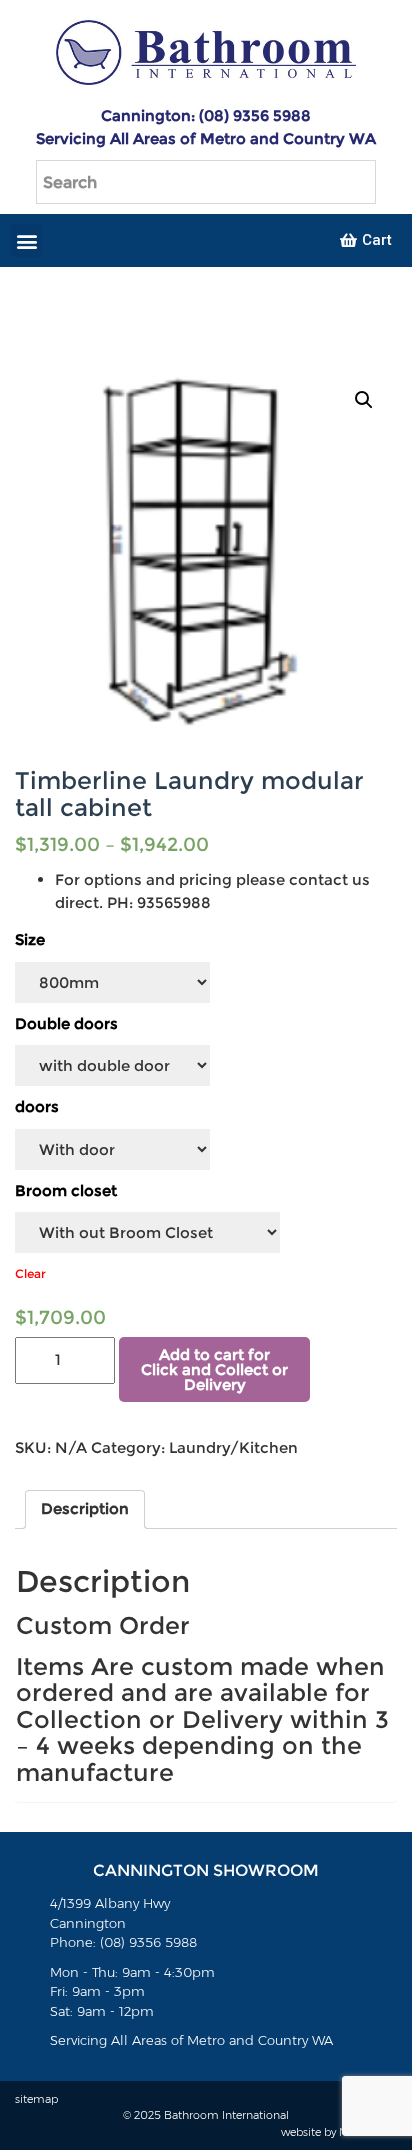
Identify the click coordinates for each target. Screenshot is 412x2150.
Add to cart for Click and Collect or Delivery (214, 1369)
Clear (30, 1273)
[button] (26, 240)
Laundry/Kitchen (233, 1447)
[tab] (85, 1510)
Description (85, 1508)
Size (30, 939)
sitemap (36, 2099)
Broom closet (66, 1190)
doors (37, 1106)
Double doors (66, 1023)
